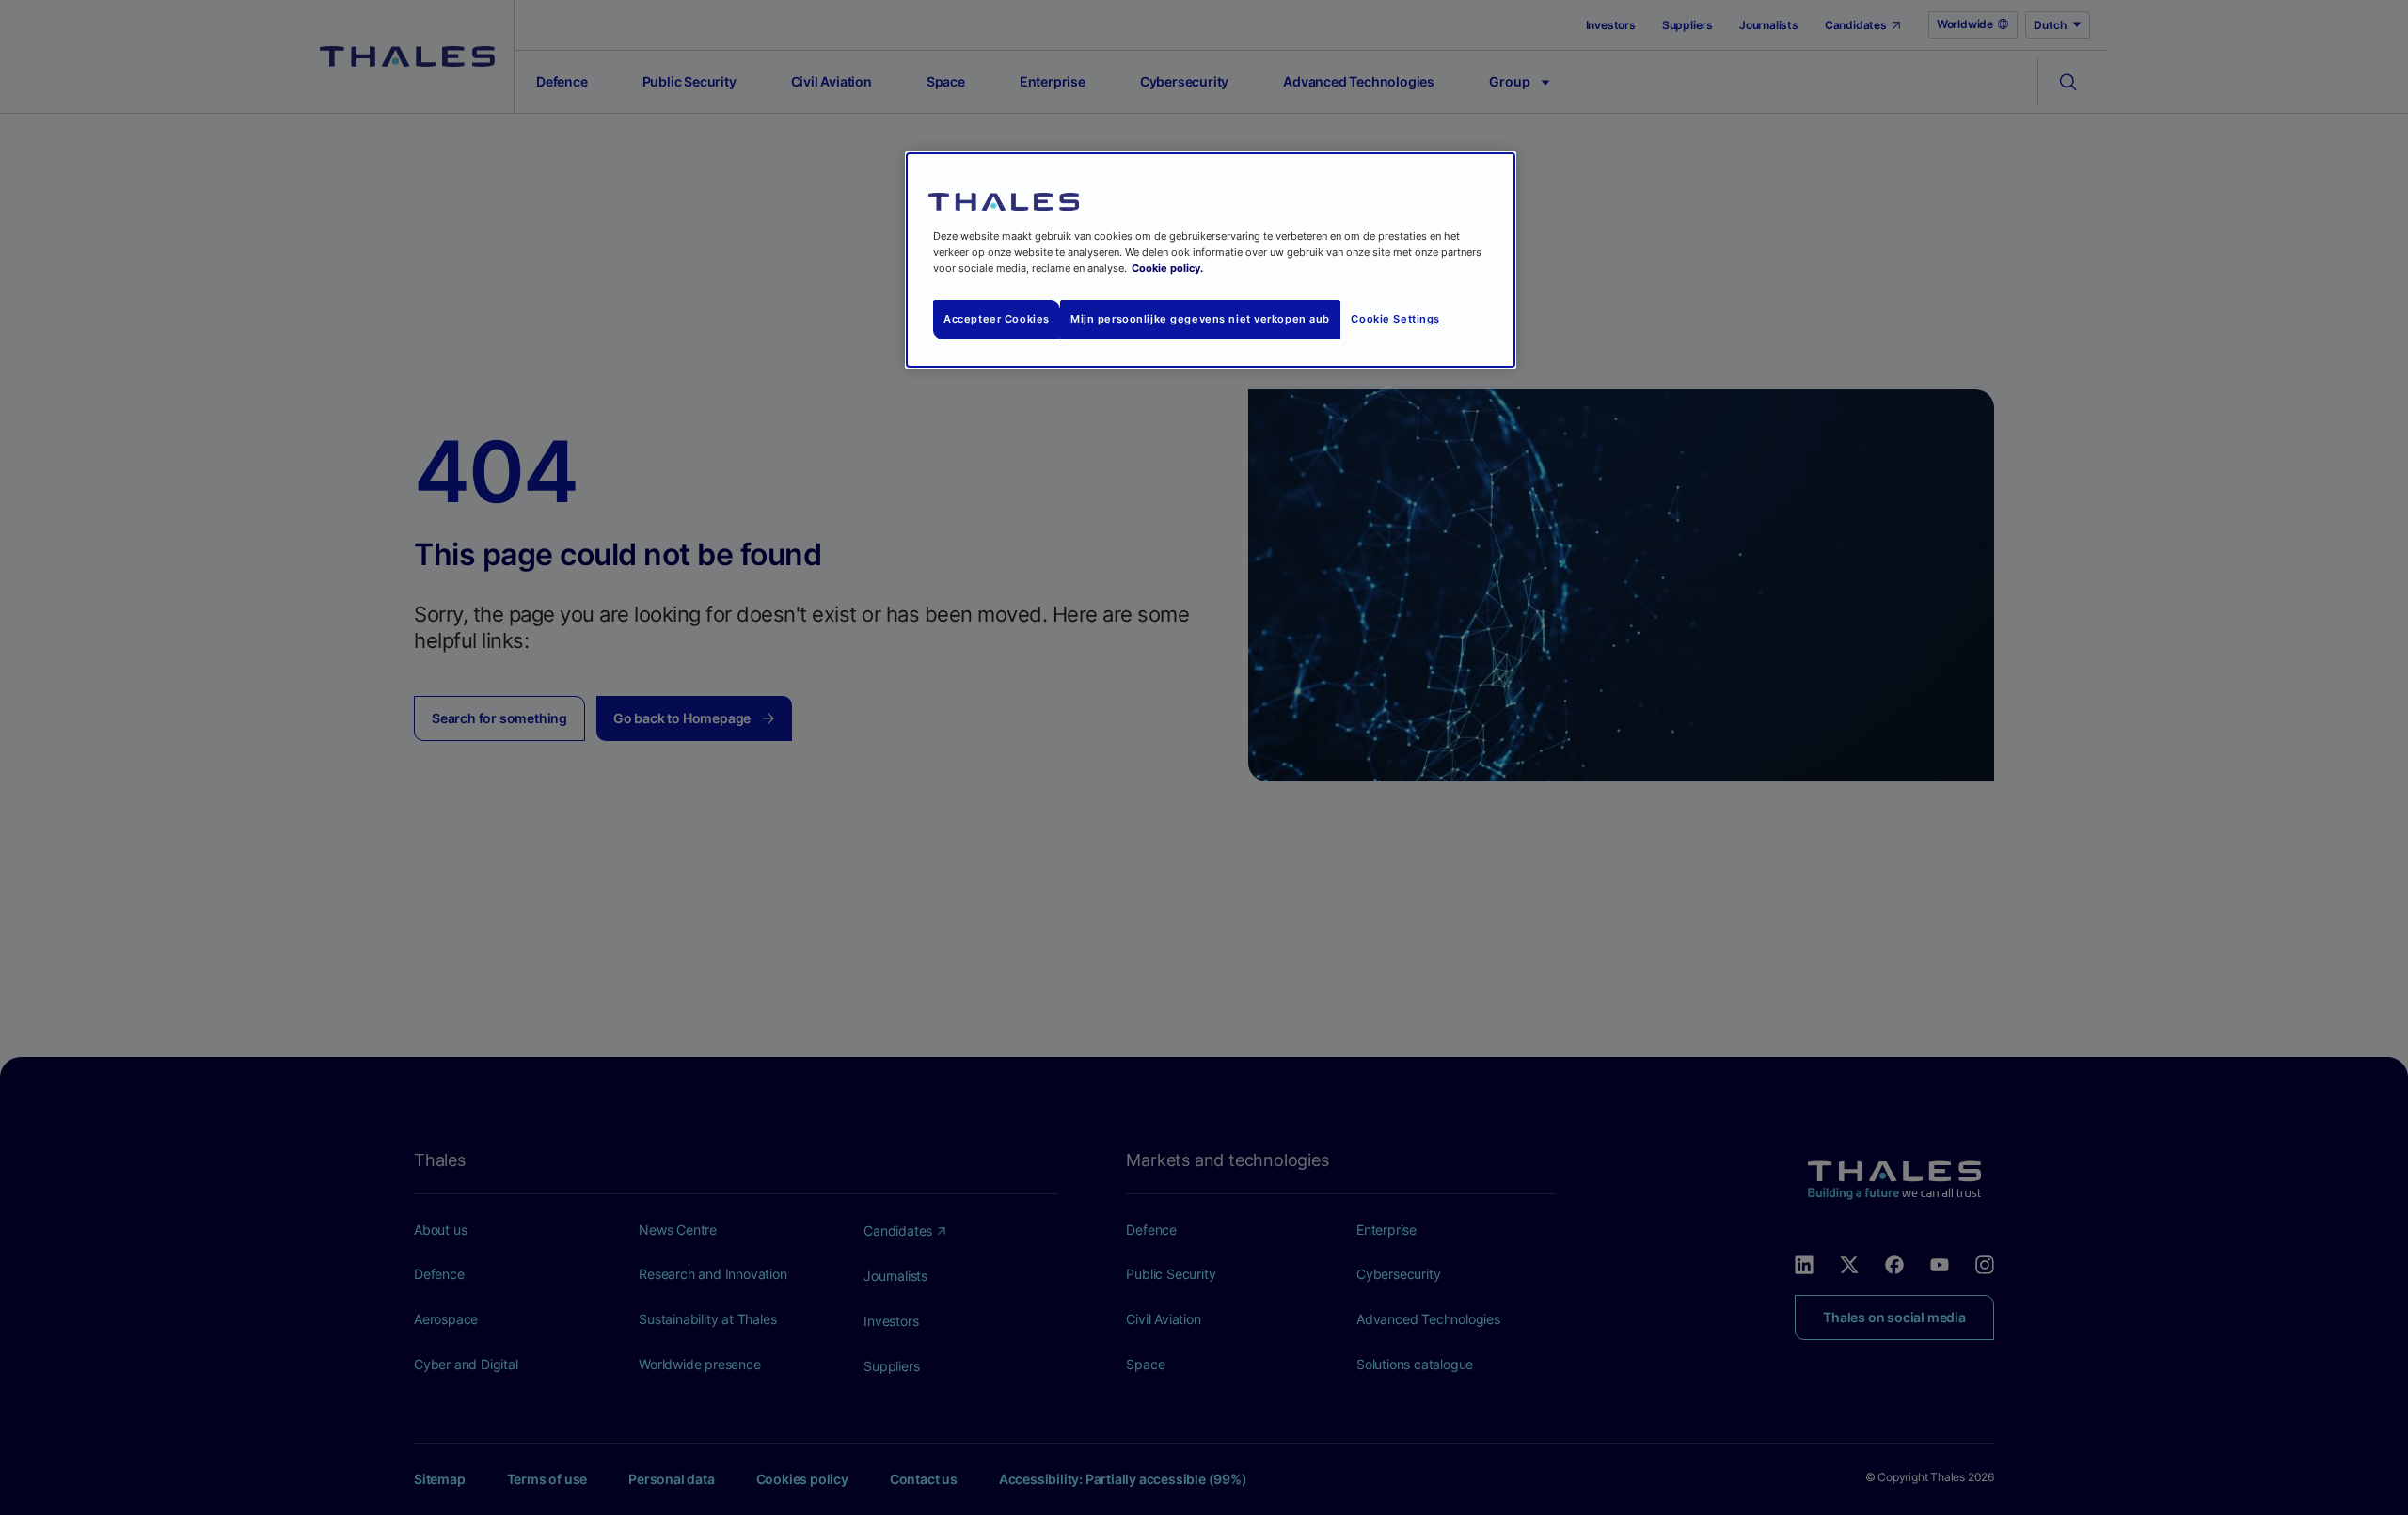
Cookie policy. (1167, 268)
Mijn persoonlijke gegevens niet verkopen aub (1200, 319)
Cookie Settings (1395, 319)
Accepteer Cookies (997, 319)
